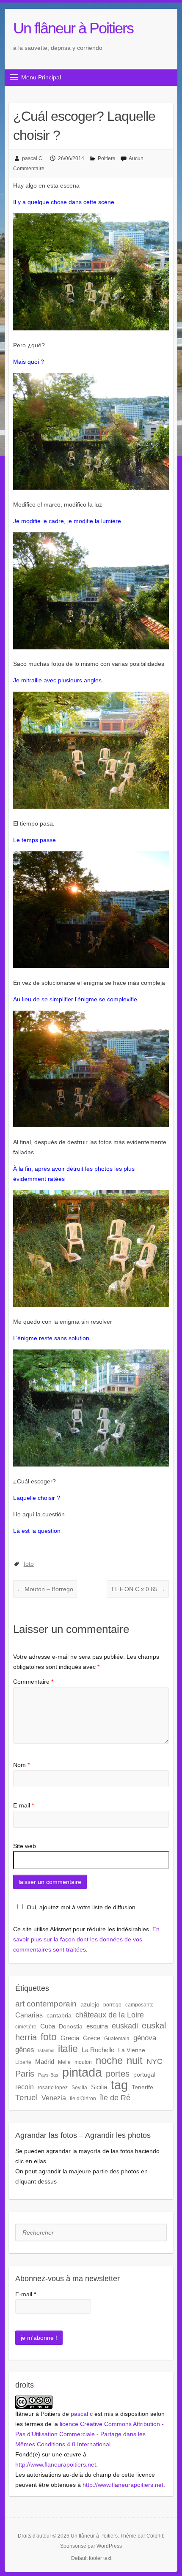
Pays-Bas (48, 2075)
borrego (112, 2005)
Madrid (45, 2062)
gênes (25, 2050)
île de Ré (115, 2098)
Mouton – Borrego (45, 1589)
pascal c (82, 2414)
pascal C (32, 158)
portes (118, 2074)
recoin (25, 2087)
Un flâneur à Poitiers (73, 28)
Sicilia (99, 2087)
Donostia (71, 2026)
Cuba (48, 2026)
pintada (82, 2072)
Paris (25, 2074)
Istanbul (46, 2050)
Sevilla (79, 2088)
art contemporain (46, 2004)
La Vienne (132, 2050)
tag (119, 2085)
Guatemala (117, 2039)
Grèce (92, 2038)
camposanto (139, 2005)
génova (145, 2038)
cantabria (59, 2015)
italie (68, 2049)
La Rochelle (98, 2050)
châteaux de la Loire (110, 2015)
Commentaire (33, 1682)
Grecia (70, 2038)
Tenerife (142, 2087)
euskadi (125, 2026)
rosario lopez (53, 2088)
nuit (135, 2061)
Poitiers (106, 158)
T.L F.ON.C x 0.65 (138, 1589)
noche (109, 2061)
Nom (21, 1765)
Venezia (54, 2098)
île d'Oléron (83, 2099)
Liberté (23, 2062)
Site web (25, 1846)
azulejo (90, 2004)
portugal (144, 2074)
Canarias (29, 2015)
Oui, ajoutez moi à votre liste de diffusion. (82, 1907)
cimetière (26, 2027)
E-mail (23, 1805)
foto (29, 1564)
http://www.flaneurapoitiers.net (56, 2464)
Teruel (26, 2098)
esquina (97, 2026)
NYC (154, 2061)
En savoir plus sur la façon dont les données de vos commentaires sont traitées (86, 1939)
